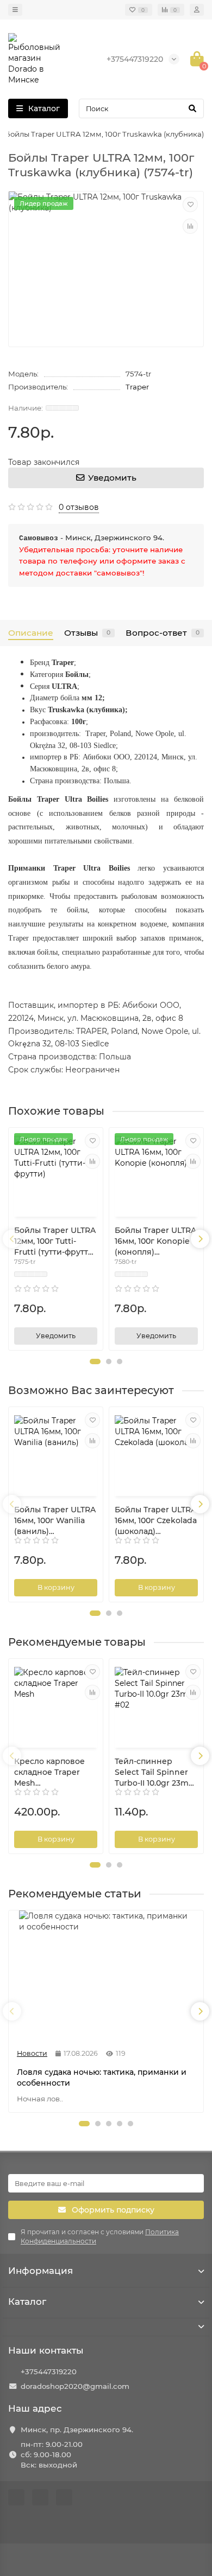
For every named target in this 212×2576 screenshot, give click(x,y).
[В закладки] (190, 204)
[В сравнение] (190, 226)
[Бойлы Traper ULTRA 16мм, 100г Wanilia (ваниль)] (56, 1453)
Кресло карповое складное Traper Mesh (49, 1772)
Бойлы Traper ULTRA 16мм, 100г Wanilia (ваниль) (55, 1520)
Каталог (27, 2302)
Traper (137, 387)
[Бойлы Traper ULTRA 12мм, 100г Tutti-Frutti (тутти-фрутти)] (56, 1174)
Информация (40, 2271)
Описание (31, 633)
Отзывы (87, 633)
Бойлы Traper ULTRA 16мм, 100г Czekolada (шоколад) (156, 1520)
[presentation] (12, 1239)
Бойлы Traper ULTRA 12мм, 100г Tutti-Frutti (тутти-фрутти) (55, 1241)
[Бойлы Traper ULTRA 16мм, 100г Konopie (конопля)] (156, 1174)
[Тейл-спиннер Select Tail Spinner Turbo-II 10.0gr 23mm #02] (156, 1705)
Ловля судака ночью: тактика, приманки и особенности (102, 2078)
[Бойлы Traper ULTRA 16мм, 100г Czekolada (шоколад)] (156, 1453)
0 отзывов (79, 507)
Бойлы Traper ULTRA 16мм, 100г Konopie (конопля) (155, 1241)
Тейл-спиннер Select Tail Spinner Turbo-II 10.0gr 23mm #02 (156, 1772)
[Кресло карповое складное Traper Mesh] (56, 1705)
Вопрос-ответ (163, 633)
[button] (95, 1361)
